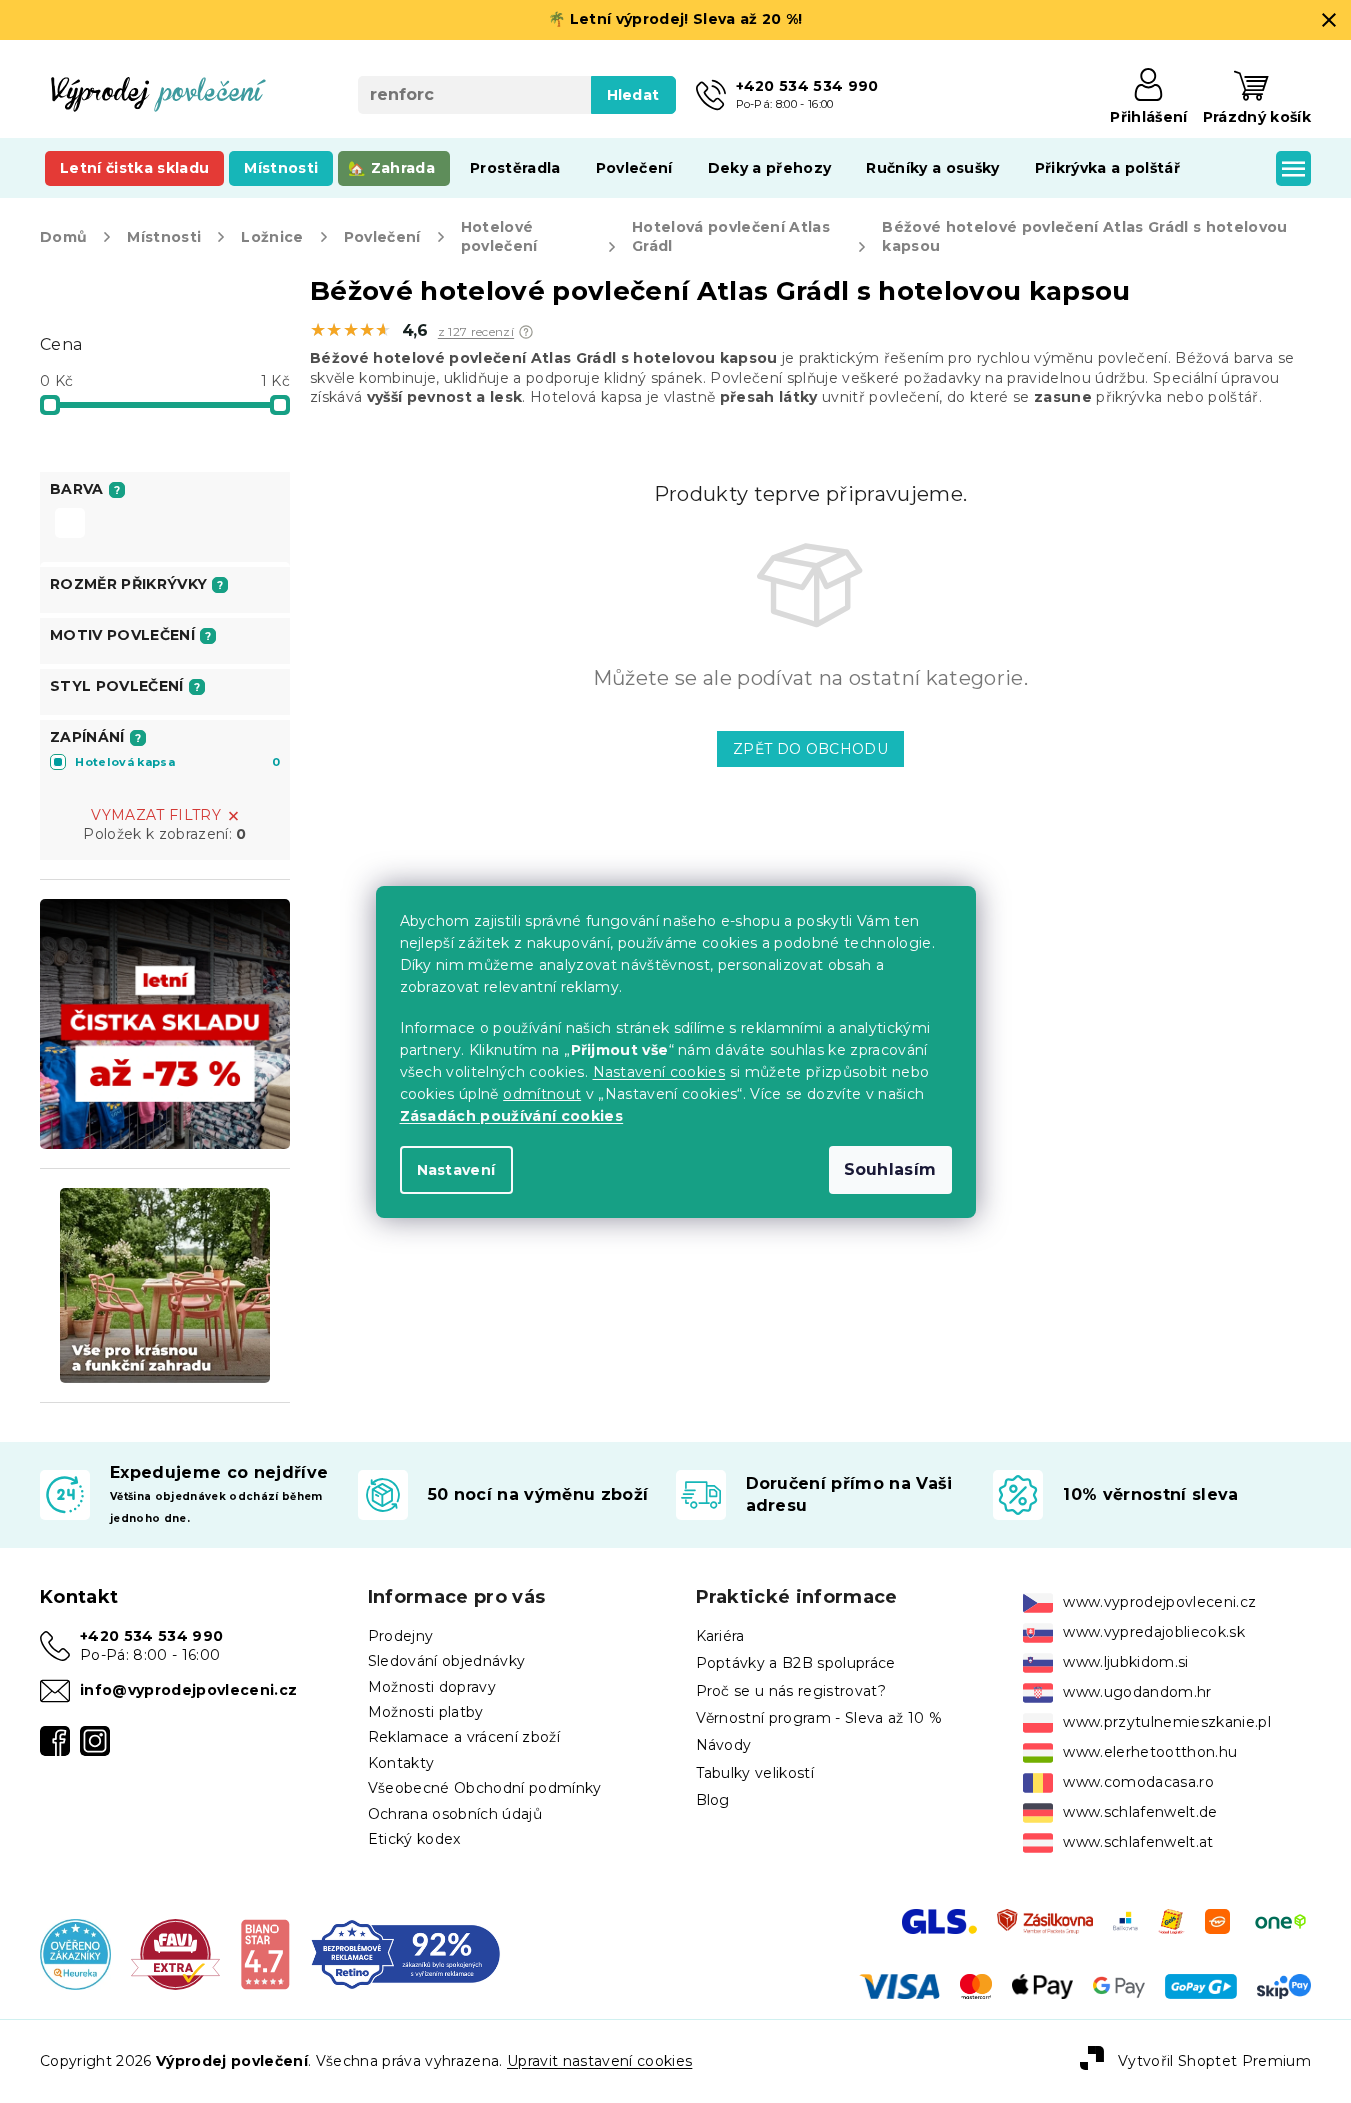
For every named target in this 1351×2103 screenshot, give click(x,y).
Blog (713, 1800)
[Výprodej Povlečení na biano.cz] (265, 1953)
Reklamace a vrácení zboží (464, 1737)
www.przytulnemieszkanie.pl (1167, 1722)
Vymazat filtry (156, 815)
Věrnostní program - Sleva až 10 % (819, 1718)
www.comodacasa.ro (1138, 1782)
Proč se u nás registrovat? (791, 1691)
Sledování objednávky (447, 1661)
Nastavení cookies (659, 1072)
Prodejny (401, 1636)
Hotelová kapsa (177, 762)
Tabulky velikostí (755, 1773)
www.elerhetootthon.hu (1150, 1752)
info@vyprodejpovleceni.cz (188, 1690)
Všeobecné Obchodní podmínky (485, 1788)
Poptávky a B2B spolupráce (796, 1663)
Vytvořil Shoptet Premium (1214, 2061)
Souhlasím (890, 1169)
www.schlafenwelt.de (1140, 1812)
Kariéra (720, 1636)
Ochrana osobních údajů (455, 1814)
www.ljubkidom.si (1125, 1662)
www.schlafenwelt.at (1138, 1842)
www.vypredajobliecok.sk (1154, 1632)
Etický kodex (414, 1839)
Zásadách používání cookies (512, 1116)
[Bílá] (70, 525)
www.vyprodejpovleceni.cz (1159, 1602)
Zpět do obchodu (810, 749)
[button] (526, 332)
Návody (724, 1745)
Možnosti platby (426, 1712)
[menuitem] (134, 168)
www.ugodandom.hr (1137, 1692)
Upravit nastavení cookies (599, 2061)
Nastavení (456, 1170)
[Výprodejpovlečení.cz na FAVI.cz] (175, 1953)
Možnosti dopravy (432, 1687)
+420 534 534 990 (151, 1636)
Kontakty (401, 1763)
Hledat (633, 95)
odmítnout (542, 1094)
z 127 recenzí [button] (476, 332)
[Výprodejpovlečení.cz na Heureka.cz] (75, 1953)
